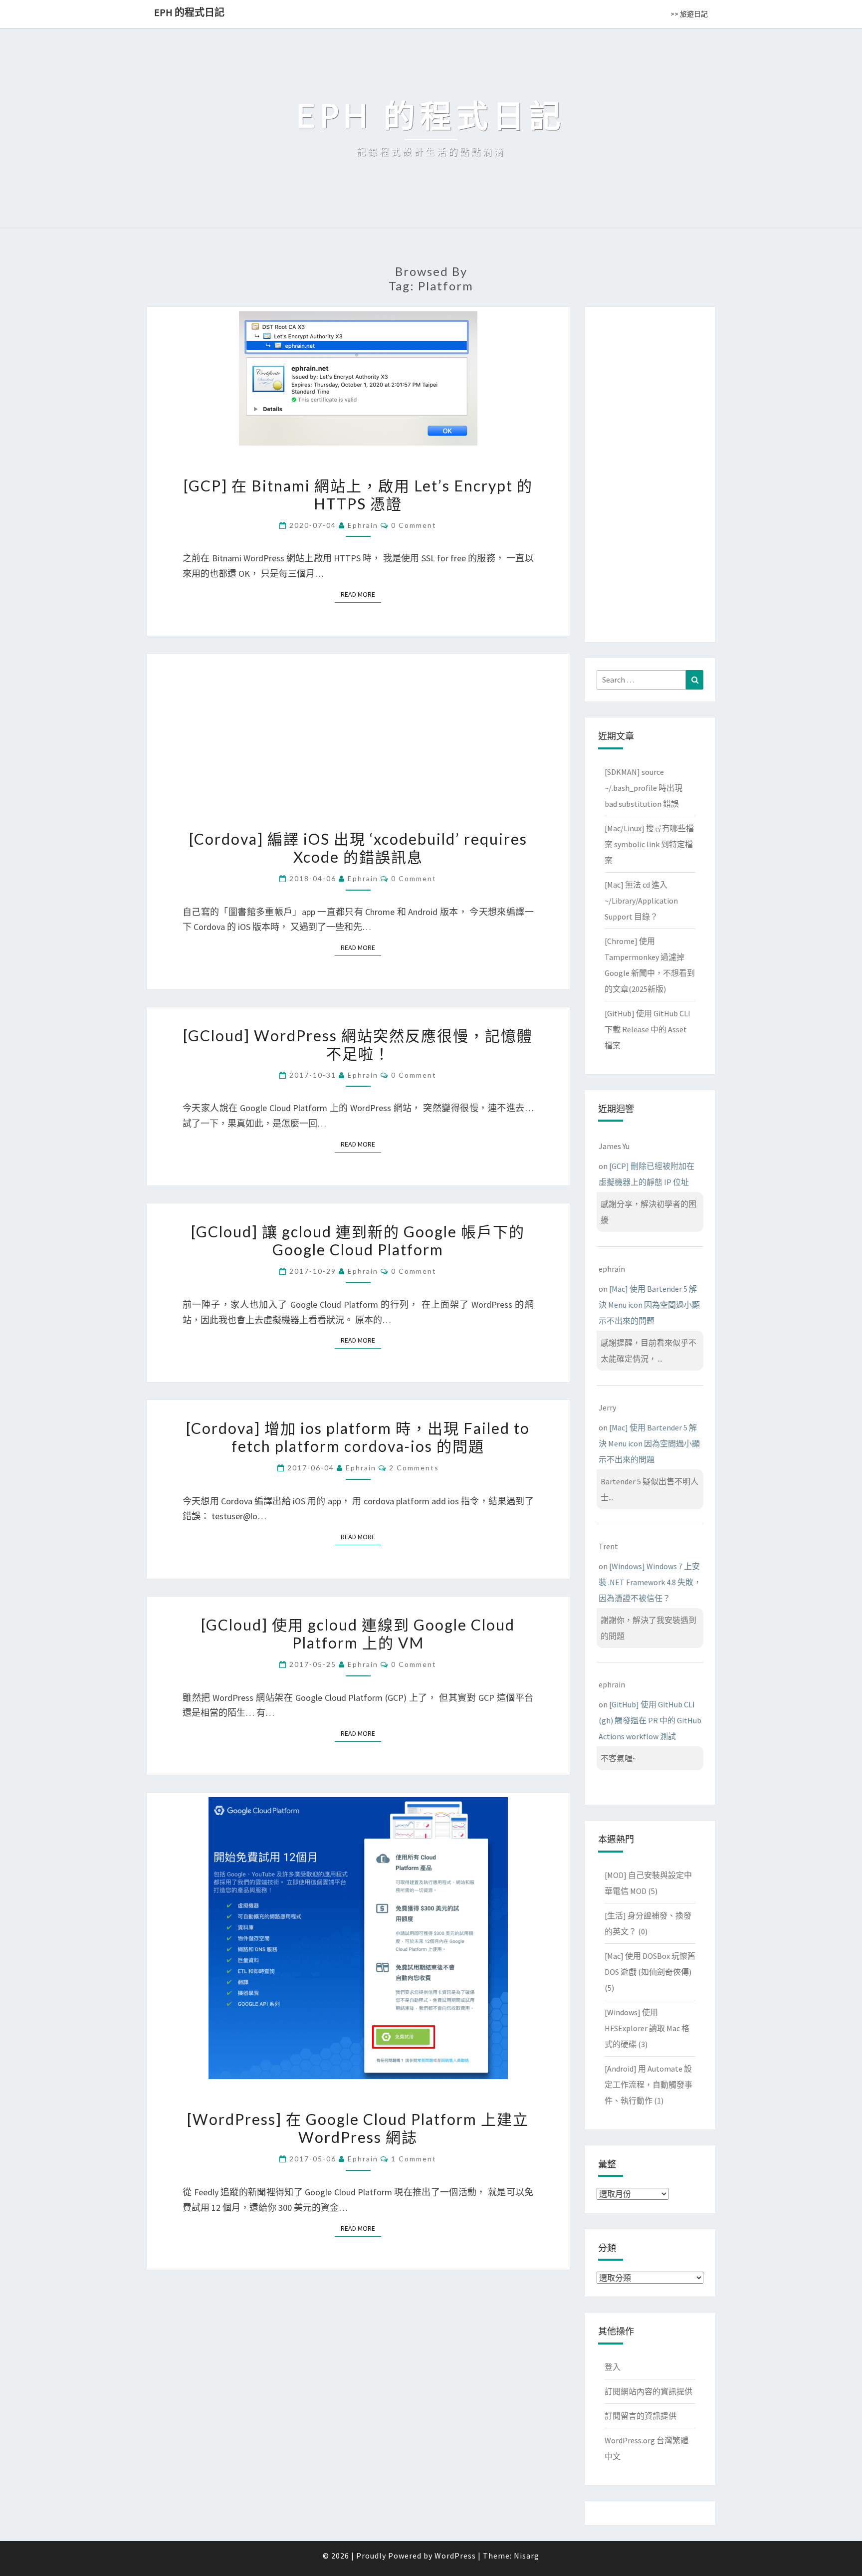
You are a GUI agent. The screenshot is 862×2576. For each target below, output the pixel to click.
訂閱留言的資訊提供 (641, 2416)
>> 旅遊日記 (689, 14)
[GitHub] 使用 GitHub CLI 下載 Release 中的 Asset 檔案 (647, 1029)
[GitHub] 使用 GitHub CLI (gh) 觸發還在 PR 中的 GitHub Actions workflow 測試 (650, 1720)
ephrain (363, 525)
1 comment (414, 2159)
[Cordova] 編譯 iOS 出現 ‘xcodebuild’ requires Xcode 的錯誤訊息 (358, 848)
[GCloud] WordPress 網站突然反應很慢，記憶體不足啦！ (358, 1044)
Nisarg (527, 2556)
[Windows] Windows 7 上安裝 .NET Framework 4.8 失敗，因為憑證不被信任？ (650, 1582)
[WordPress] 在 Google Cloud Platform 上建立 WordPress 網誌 (358, 2128)
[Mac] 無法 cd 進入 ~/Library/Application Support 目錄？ (641, 901)
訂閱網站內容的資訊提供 (648, 2391)
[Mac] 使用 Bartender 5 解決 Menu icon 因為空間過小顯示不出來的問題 (649, 1305)
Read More (361, 594)
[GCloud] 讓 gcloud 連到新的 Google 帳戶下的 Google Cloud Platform (358, 1240)
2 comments (414, 1468)
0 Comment (414, 525)
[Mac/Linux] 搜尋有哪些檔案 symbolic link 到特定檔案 (649, 844)
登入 (613, 2367)
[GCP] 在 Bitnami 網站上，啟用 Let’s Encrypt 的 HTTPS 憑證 (358, 494)
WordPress (455, 2556)
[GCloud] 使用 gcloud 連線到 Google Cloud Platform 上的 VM (358, 1634)
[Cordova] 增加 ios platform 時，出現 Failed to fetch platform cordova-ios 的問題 (358, 1437)
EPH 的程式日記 (189, 12)
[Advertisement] (650, 472)
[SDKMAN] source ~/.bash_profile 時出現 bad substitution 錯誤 (644, 788)
